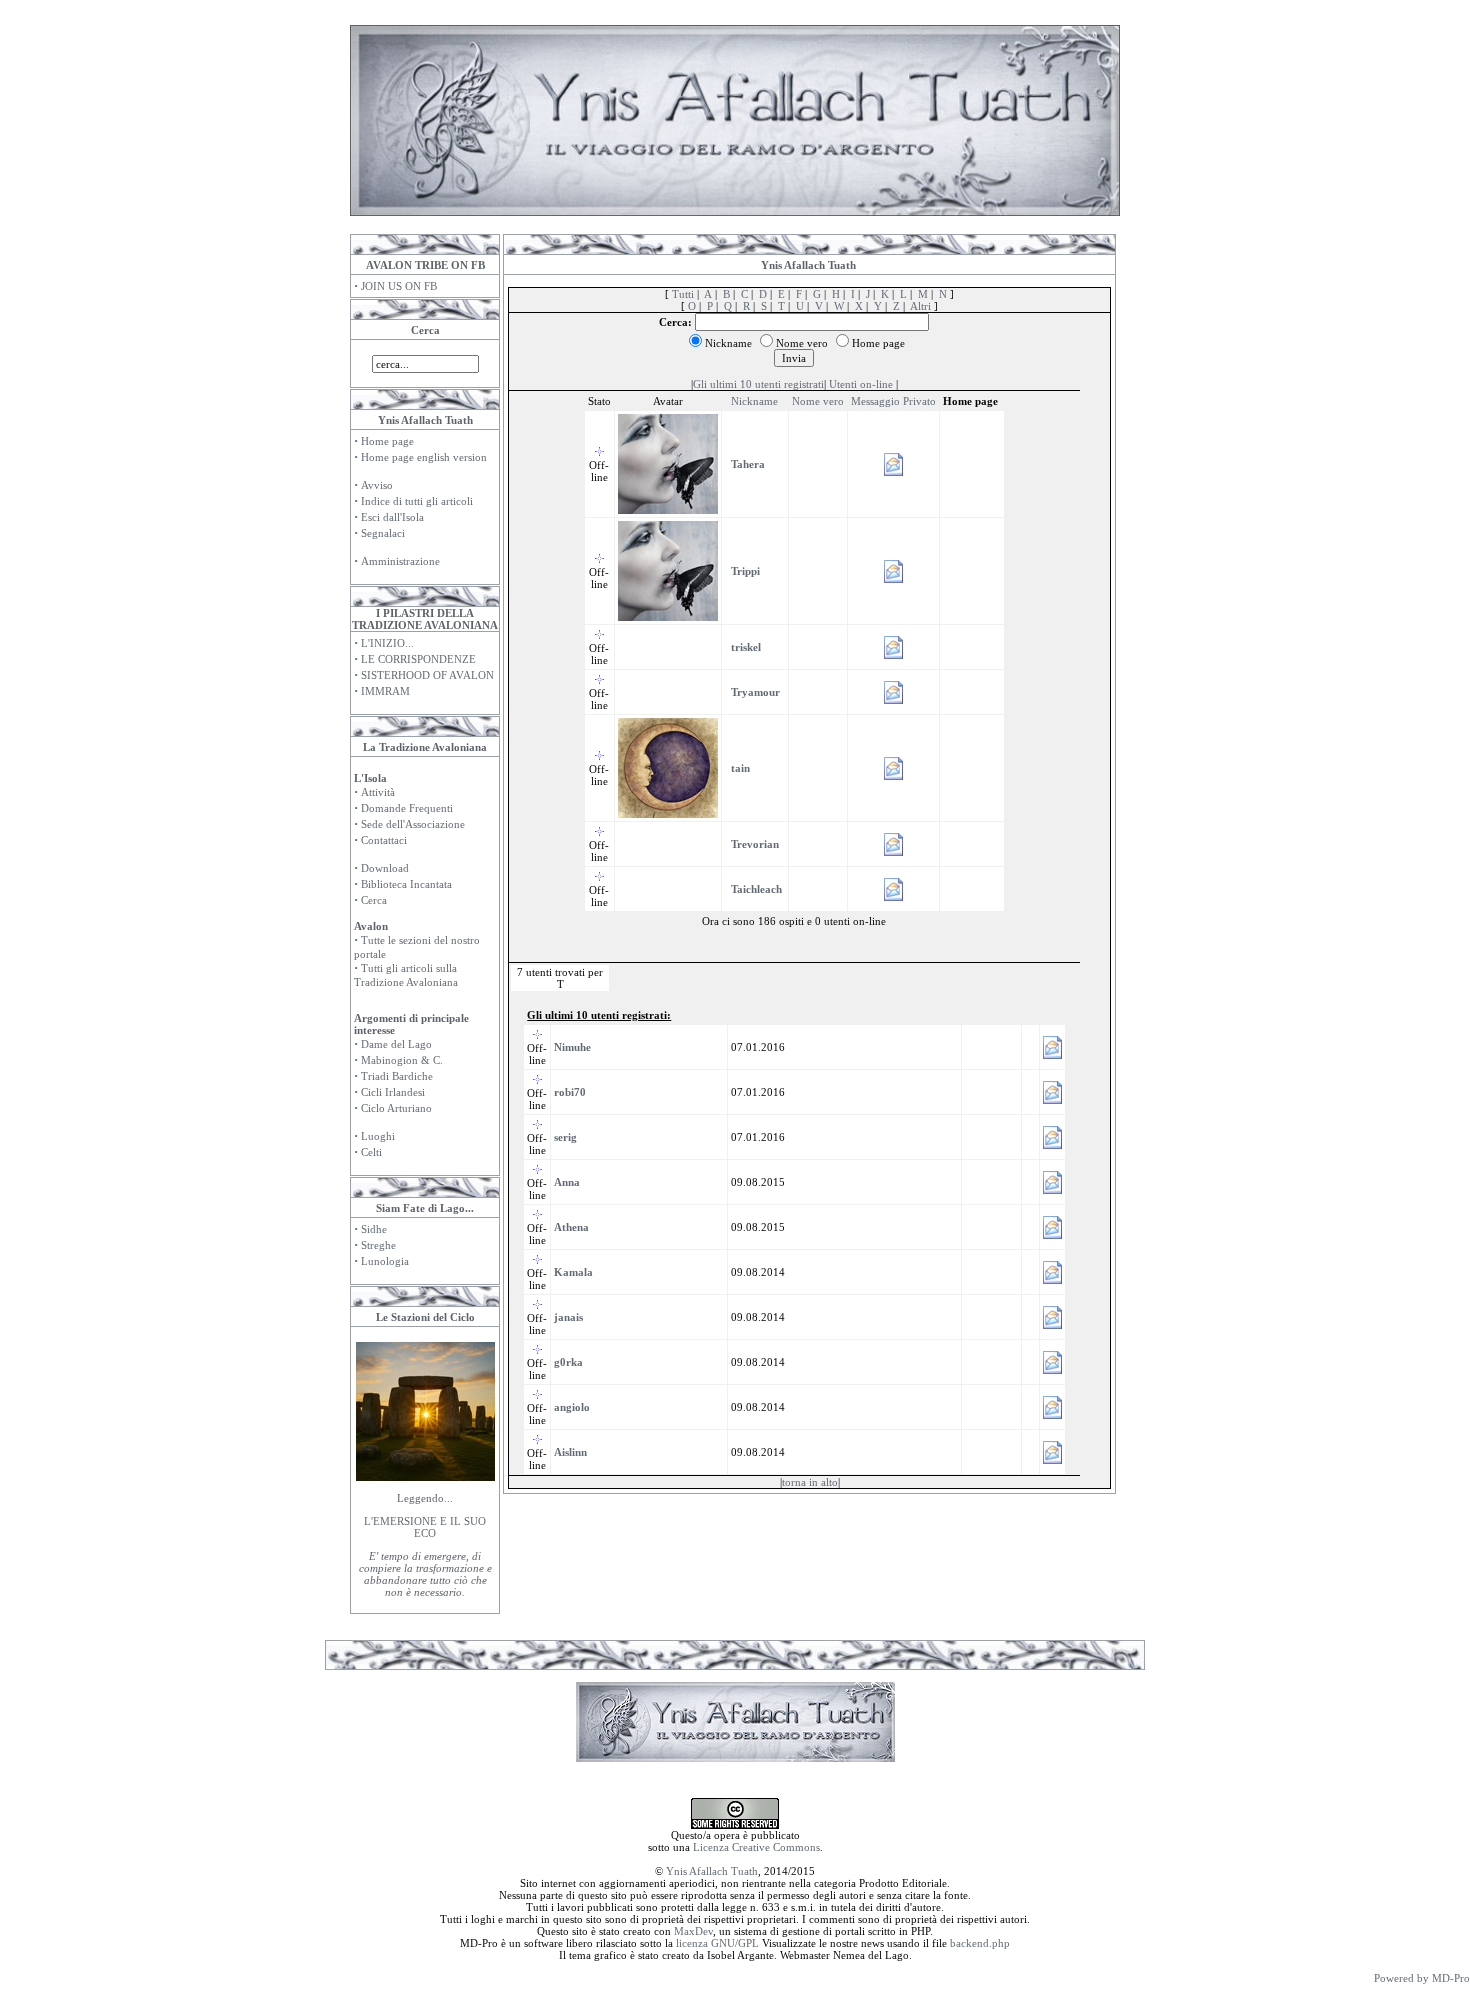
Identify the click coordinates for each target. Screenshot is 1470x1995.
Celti (371, 1152)
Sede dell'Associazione (413, 824)
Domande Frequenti (407, 808)
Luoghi (378, 1136)
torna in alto (810, 1482)
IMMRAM (385, 691)
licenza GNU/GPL (717, 1943)
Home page (387, 441)
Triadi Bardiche (397, 1076)
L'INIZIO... (387, 643)
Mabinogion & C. (402, 1060)
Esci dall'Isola (392, 517)
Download (385, 868)
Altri (920, 306)
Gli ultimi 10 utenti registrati (758, 384)
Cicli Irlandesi (393, 1092)
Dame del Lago (396, 1044)
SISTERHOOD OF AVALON (427, 675)
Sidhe (374, 1229)
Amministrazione (400, 561)
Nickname (754, 401)
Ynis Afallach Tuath (712, 1871)
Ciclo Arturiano (396, 1108)
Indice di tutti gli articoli (417, 501)
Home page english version (424, 457)
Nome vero (818, 401)
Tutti (683, 294)
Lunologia (385, 1261)
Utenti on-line (861, 384)
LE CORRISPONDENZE (418, 659)
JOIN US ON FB (399, 286)
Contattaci (384, 840)
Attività (378, 792)
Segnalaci (383, 533)
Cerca (374, 900)
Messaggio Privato (893, 401)
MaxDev (693, 1931)
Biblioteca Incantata (406, 884)
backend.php (980, 1943)
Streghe (378, 1245)
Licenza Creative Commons (756, 1847)
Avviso (377, 485)
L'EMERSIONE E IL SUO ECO (425, 1527)
